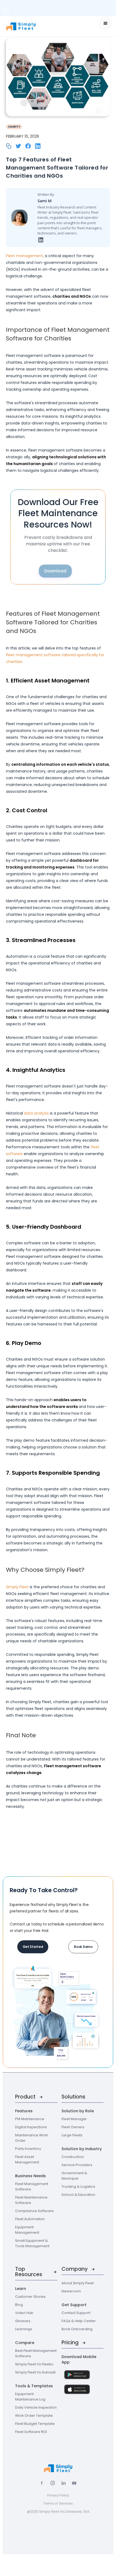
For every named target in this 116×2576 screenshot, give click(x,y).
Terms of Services (58, 2503)
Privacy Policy (58, 2495)
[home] (29, 26)
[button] (105, 23)
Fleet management (24, 256)
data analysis (36, 1113)
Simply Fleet (17, 1587)
